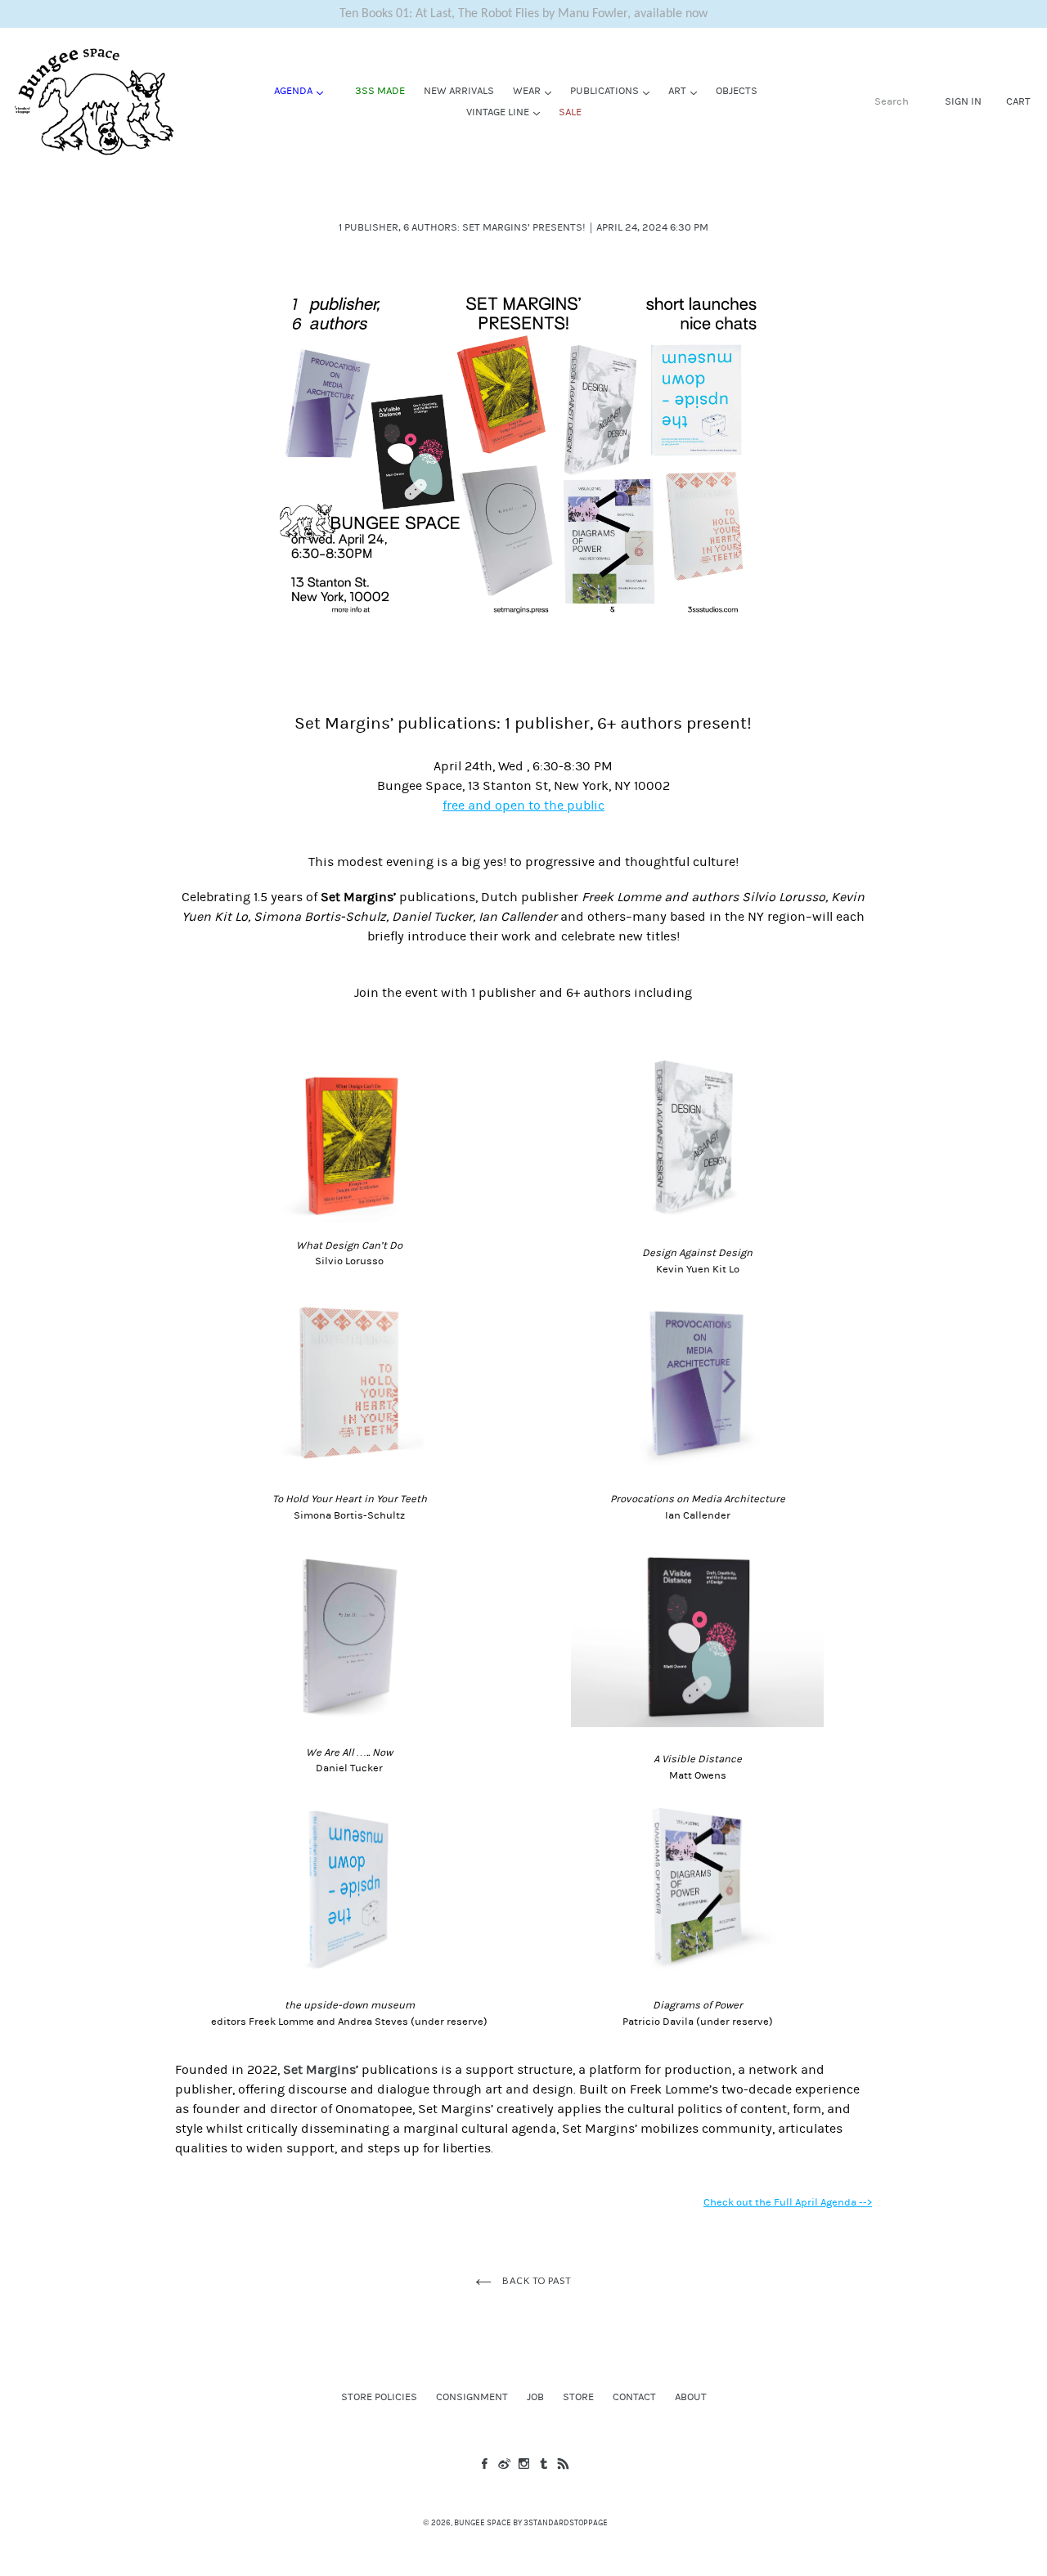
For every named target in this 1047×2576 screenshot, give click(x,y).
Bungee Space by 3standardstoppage (531, 2523)
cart (1018, 101)
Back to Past (535, 2280)
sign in (963, 101)
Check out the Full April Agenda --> (788, 2202)
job (535, 2397)
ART (687, 90)
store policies (379, 2397)
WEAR (536, 90)
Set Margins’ (321, 2070)
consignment (472, 2397)
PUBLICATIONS (614, 90)
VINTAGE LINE (507, 112)
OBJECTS (737, 91)
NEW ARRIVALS (459, 91)
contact (634, 2397)
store (578, 2397)
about (691, 2397)
